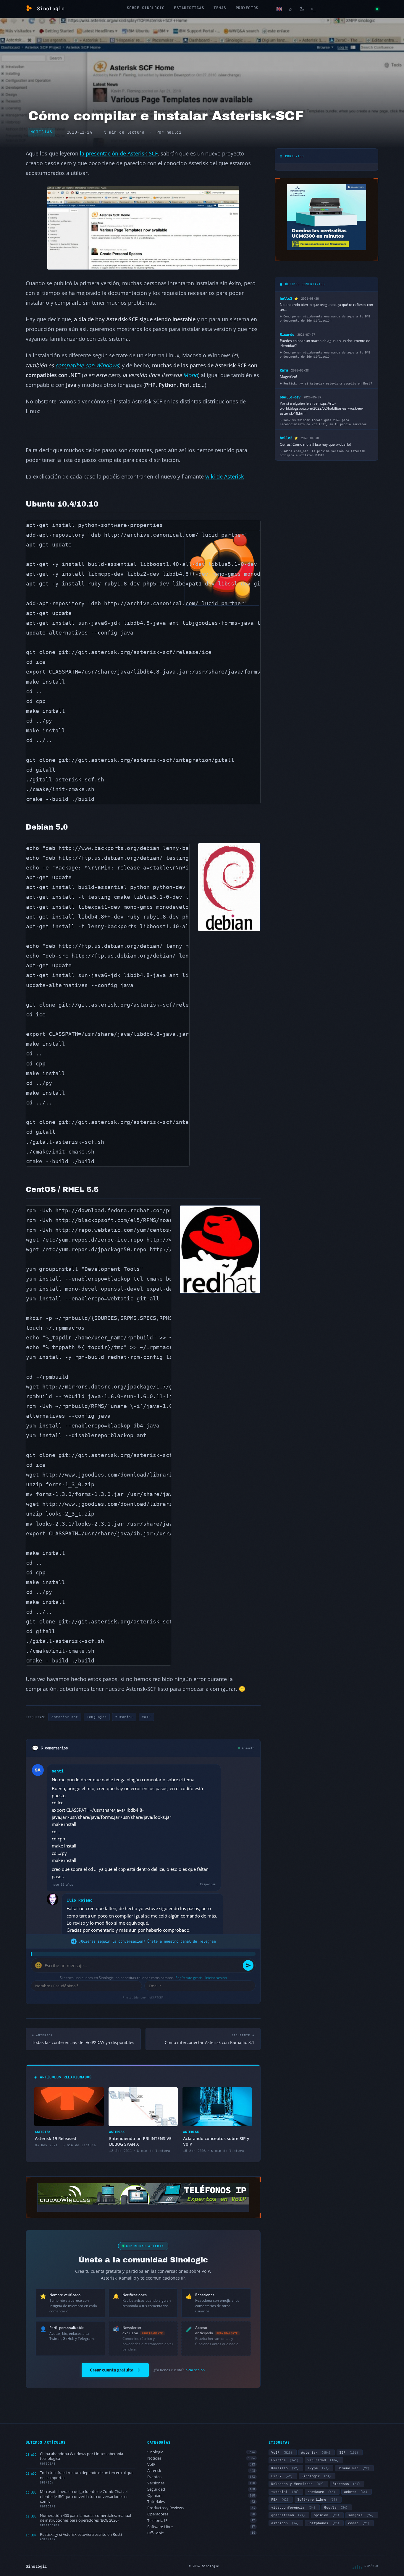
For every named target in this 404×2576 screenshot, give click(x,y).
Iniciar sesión (216, 1978)
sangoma (361, 2515)
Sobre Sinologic (146, 8)
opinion (327, 2515)
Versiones (201, 2483)
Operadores (201, 2514)
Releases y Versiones (297, 2484)
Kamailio (285, 2468)
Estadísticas (189, 8)
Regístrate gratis (189, 1978)
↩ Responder (206, 1884)
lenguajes (97, 1717)
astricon (285, 2523)
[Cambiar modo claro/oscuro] (302, 9)
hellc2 (174, 132)
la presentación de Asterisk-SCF (119, 153)
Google (336, 2507)
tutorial (124, 1717)
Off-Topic (201, 2533)
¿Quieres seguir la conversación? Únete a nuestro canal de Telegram (147, 1941)
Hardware (321, 2492)
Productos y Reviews (201, 2508)
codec (359, 2523)
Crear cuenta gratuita (112, 2370)
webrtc (356, 2492)
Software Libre (201, 2527)
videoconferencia (293, 2507)
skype (318, 2468)
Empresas (346, 2484)
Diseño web (354, 2468)
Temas (220, 8)
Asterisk (201, 2471)
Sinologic (201, 2452)
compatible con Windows (87, 365)
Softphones (323, 2523)
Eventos (201, 2477)
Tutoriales (201, 2502)
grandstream (288, 2515)
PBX (280, 2499)
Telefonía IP (201, 2521)
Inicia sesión (195, 2370)
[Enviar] (248, 1965)
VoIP (146, 1717)
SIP (349, 2452)
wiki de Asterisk (224, 476)
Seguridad (201, 2489)
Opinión (201, 2495)
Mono (190, 375)
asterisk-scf (65, 1717)
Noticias (42, 132)
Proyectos (247, 8)
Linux (282, 2476)
